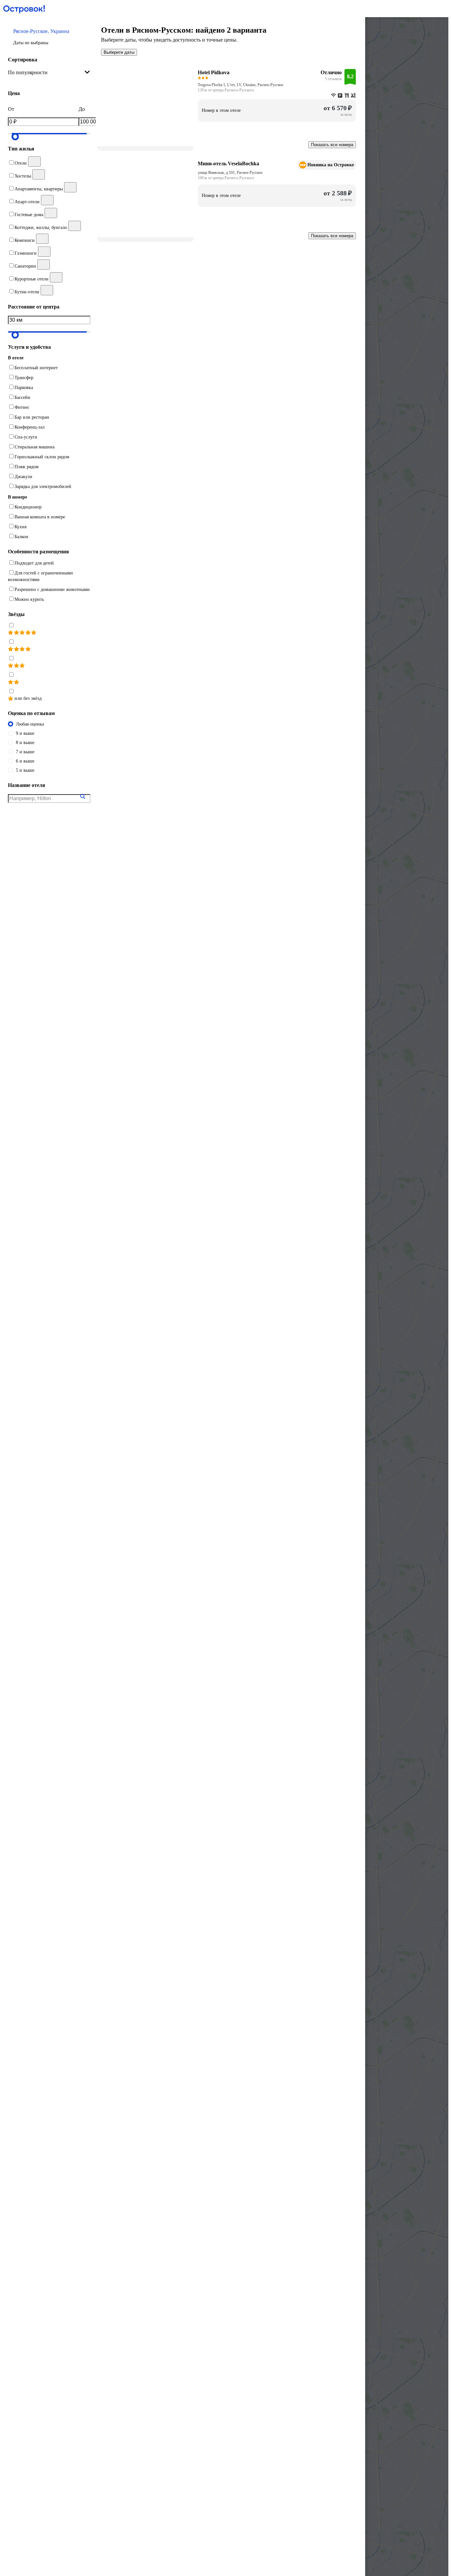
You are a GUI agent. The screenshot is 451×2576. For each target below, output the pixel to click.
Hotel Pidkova (214, 72)
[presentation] (49, 73)
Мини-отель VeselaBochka (228, 163)
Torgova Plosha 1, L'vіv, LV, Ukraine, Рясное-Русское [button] (241, 85)
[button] (49, 37)
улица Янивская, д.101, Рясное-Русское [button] (230, 173)
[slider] (15, 137)
